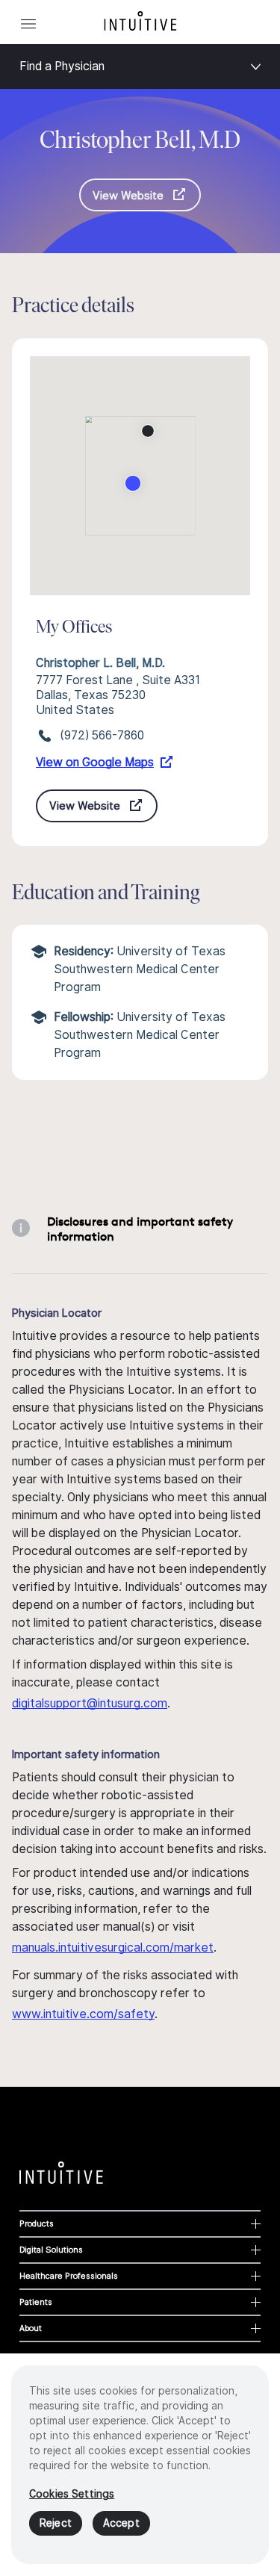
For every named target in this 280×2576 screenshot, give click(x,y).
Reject (56, 2523)
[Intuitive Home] (140, 21)
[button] (148, 431)
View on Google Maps (95, 762)
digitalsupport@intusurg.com (90, 1703)
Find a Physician (62, 66)
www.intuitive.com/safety (83, 2014)
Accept (121, 2523)
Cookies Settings (72, 2494)
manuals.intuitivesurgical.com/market (113, 1947)
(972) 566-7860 (102, 735)
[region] (140, 2465)
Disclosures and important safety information (140, 1229)
